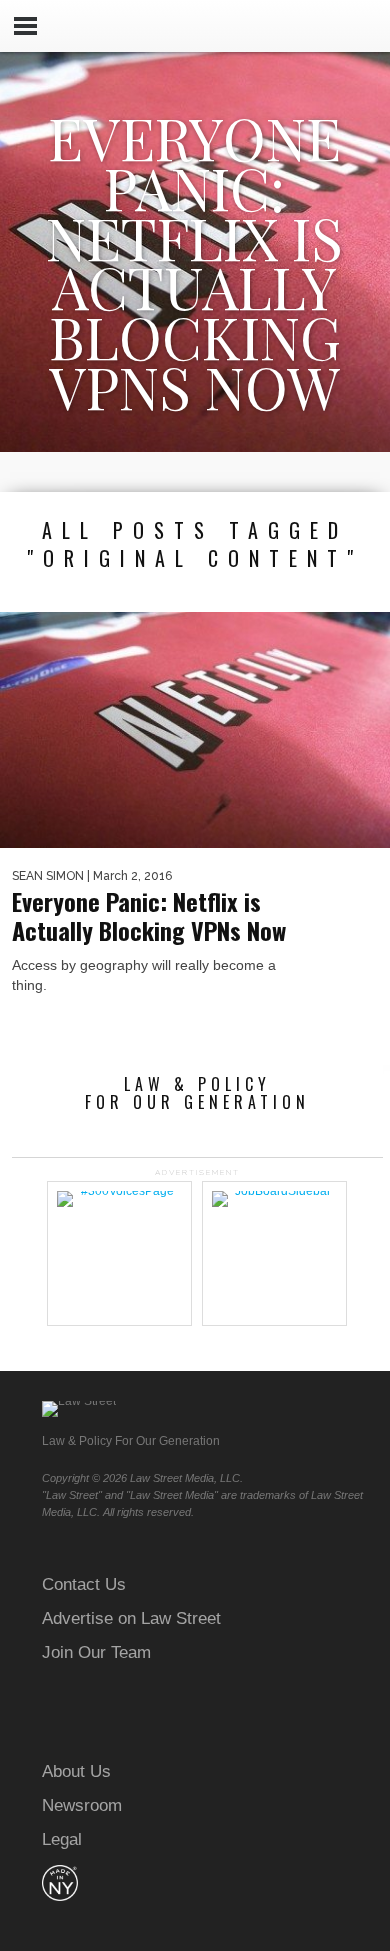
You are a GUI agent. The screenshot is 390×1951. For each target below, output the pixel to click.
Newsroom (82, 1805)
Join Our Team (96, 1652)
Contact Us (84, 1584)
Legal (62, 1839)
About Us (76, 1771)
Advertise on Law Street (131, 1618)
